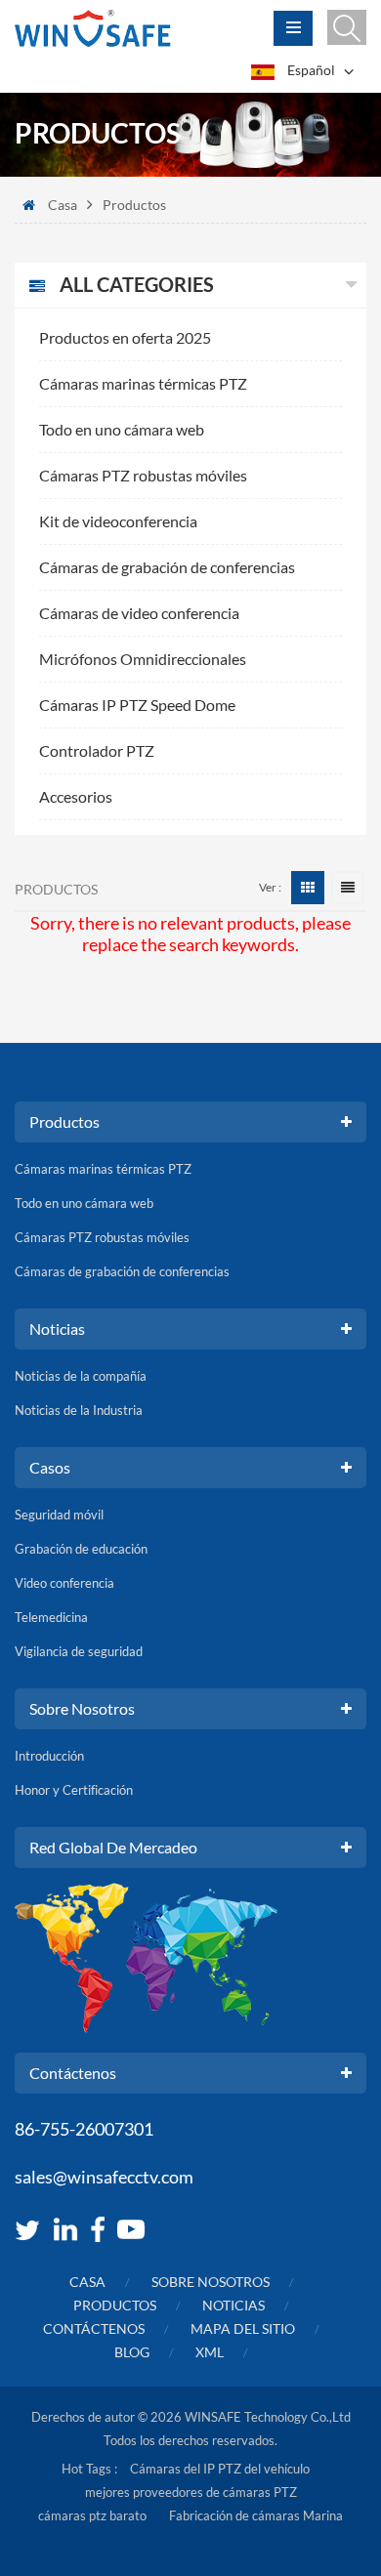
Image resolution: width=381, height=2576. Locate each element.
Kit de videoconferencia (118, 521)
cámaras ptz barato (92, 2515)
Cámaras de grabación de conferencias (167, 567)
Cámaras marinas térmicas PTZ (143, 383)
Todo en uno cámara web (122, 429)
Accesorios (76, 796)
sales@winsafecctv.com (104, 2177)
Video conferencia (64, 1583)
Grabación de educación (81, 1549)
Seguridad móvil (59, 1515)
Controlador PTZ (97, 750)
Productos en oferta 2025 (125, 337)
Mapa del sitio (243, 2328)
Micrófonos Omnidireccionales (143, 659)
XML (210, 2352)
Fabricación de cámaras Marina (256, 2515)
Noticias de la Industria (79, 1410)
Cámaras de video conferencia (139, 613)
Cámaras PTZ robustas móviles (143, 475)
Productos (115, 2305)
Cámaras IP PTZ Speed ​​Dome (137, 705)
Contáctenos (94, 2328)
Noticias (233, 2305)
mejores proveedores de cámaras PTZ (191, 2492)
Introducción (49, 1756)
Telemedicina (51, 1617)
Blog (132, 2352)
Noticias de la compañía (81, 1376)
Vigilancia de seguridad (79, 1651)
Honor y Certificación (74, 1790)
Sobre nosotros (211, 2282)
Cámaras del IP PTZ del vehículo (220, 2469)
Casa (63, 205)
